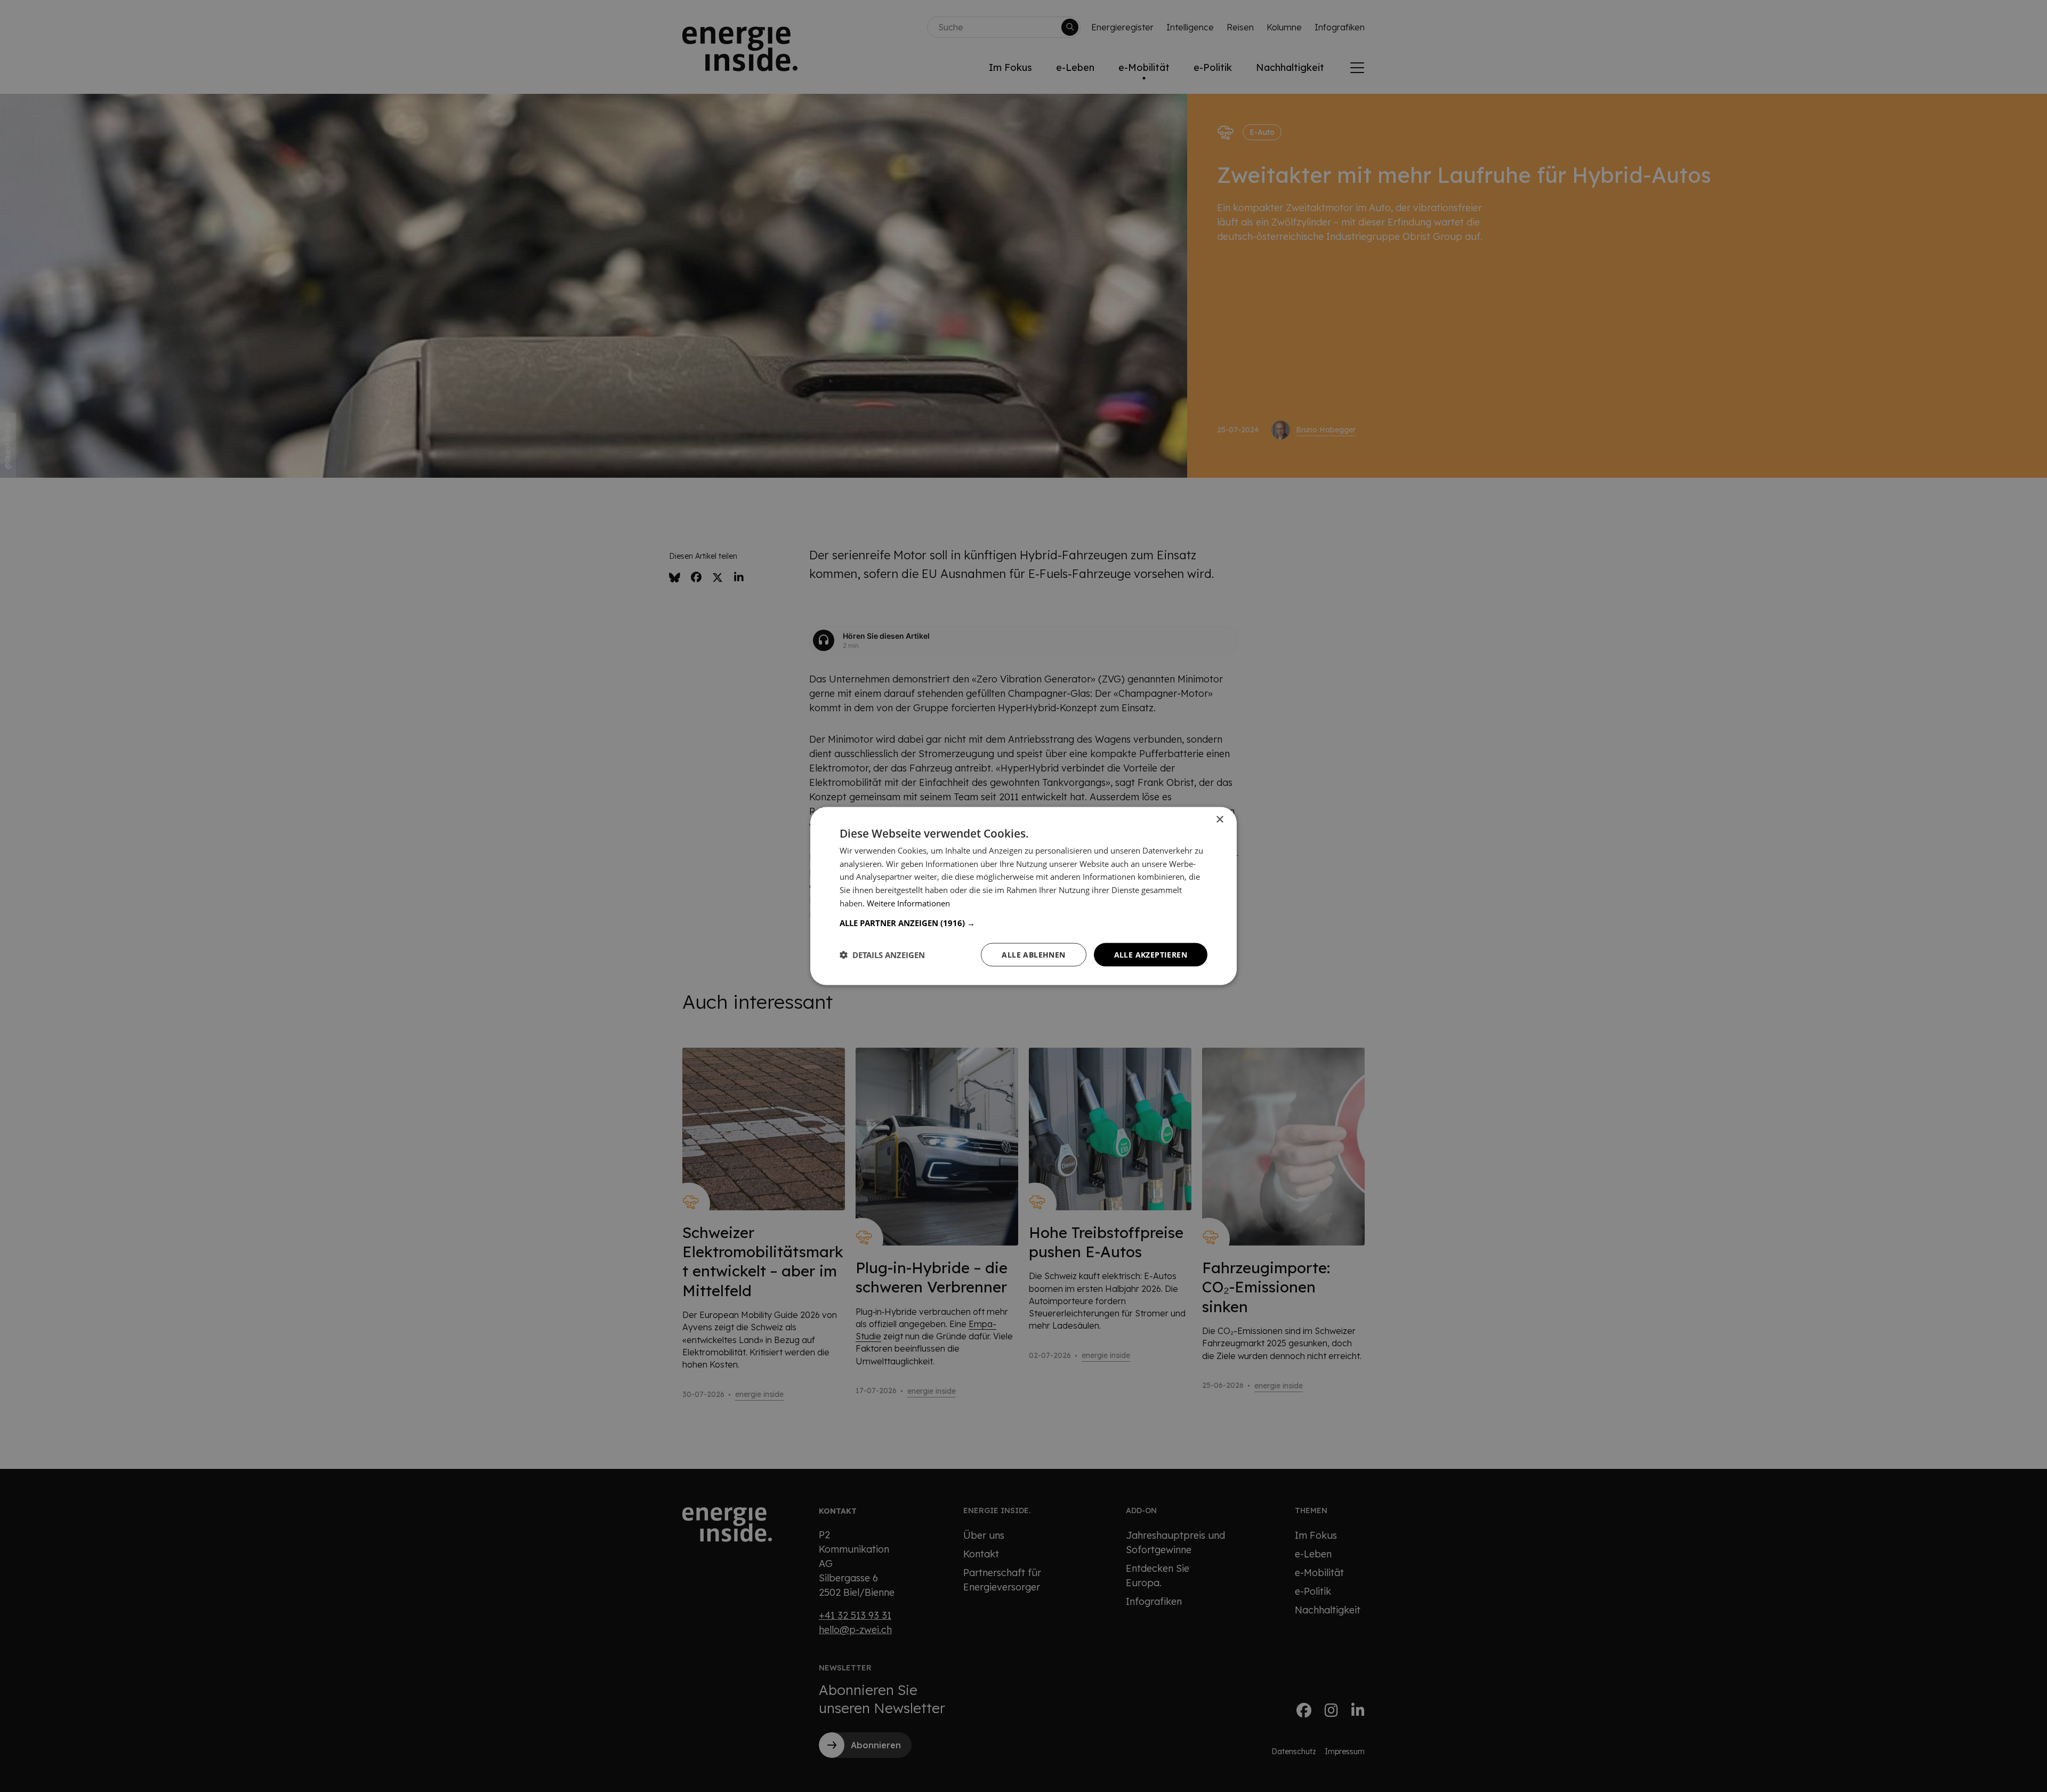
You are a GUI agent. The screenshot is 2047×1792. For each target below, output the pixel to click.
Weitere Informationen (908, 903)
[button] (1023, 922)
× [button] (1219, 819)
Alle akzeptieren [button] (1151, 954)
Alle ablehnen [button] (1033, 954)
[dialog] (1023, 896)
